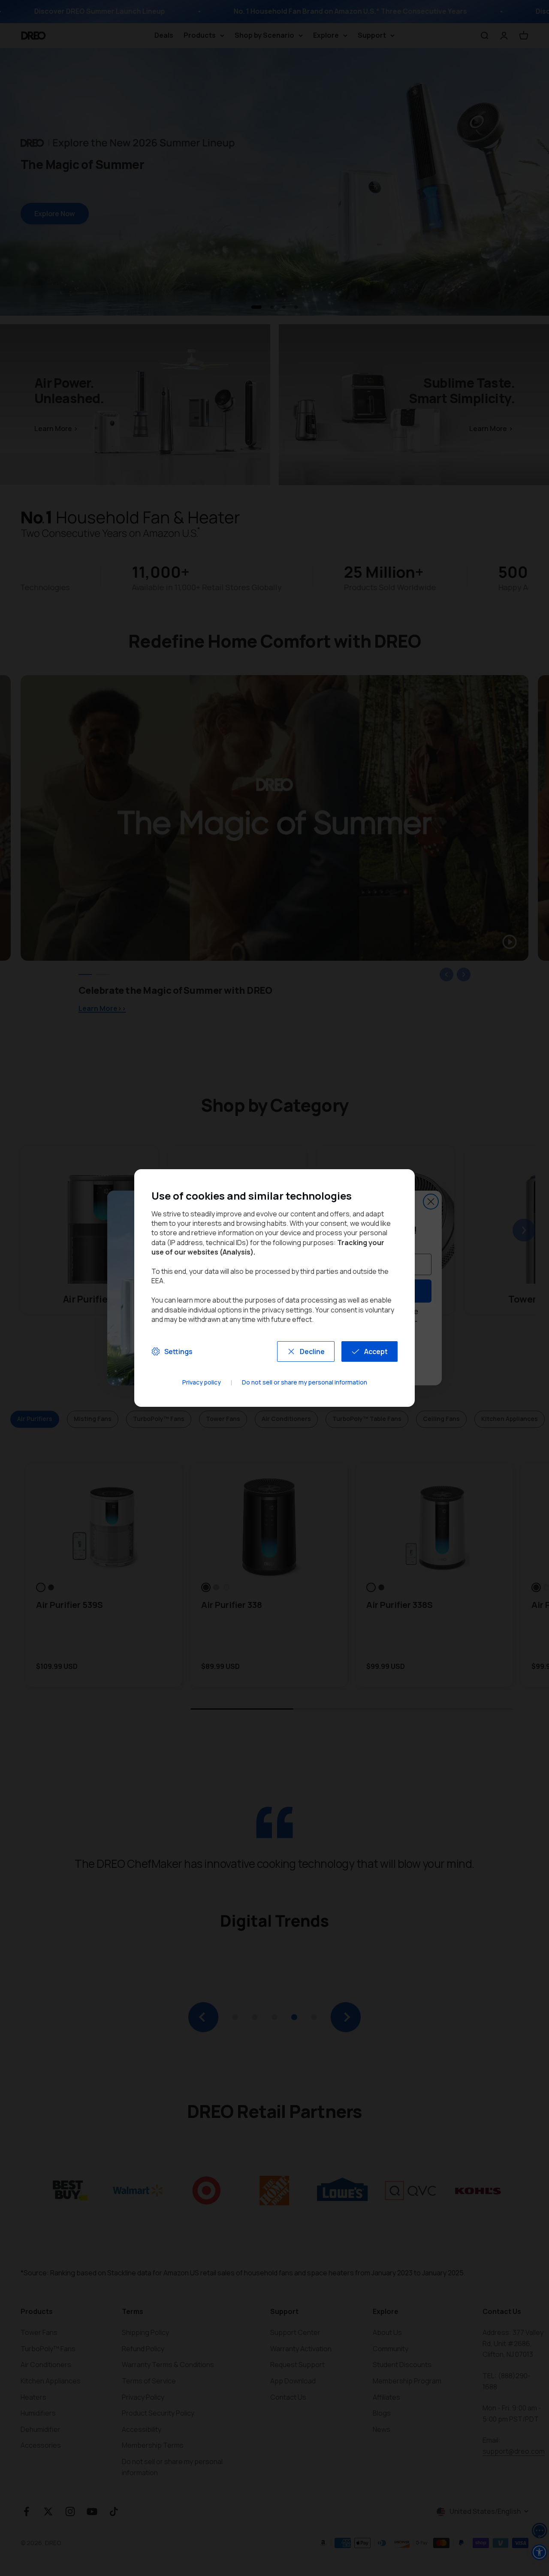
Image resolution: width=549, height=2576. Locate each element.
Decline (312, 1351)
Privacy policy (202, 1383)
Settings (178, 1351)
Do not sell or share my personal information (305, 1383)
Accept (376, 1351)
